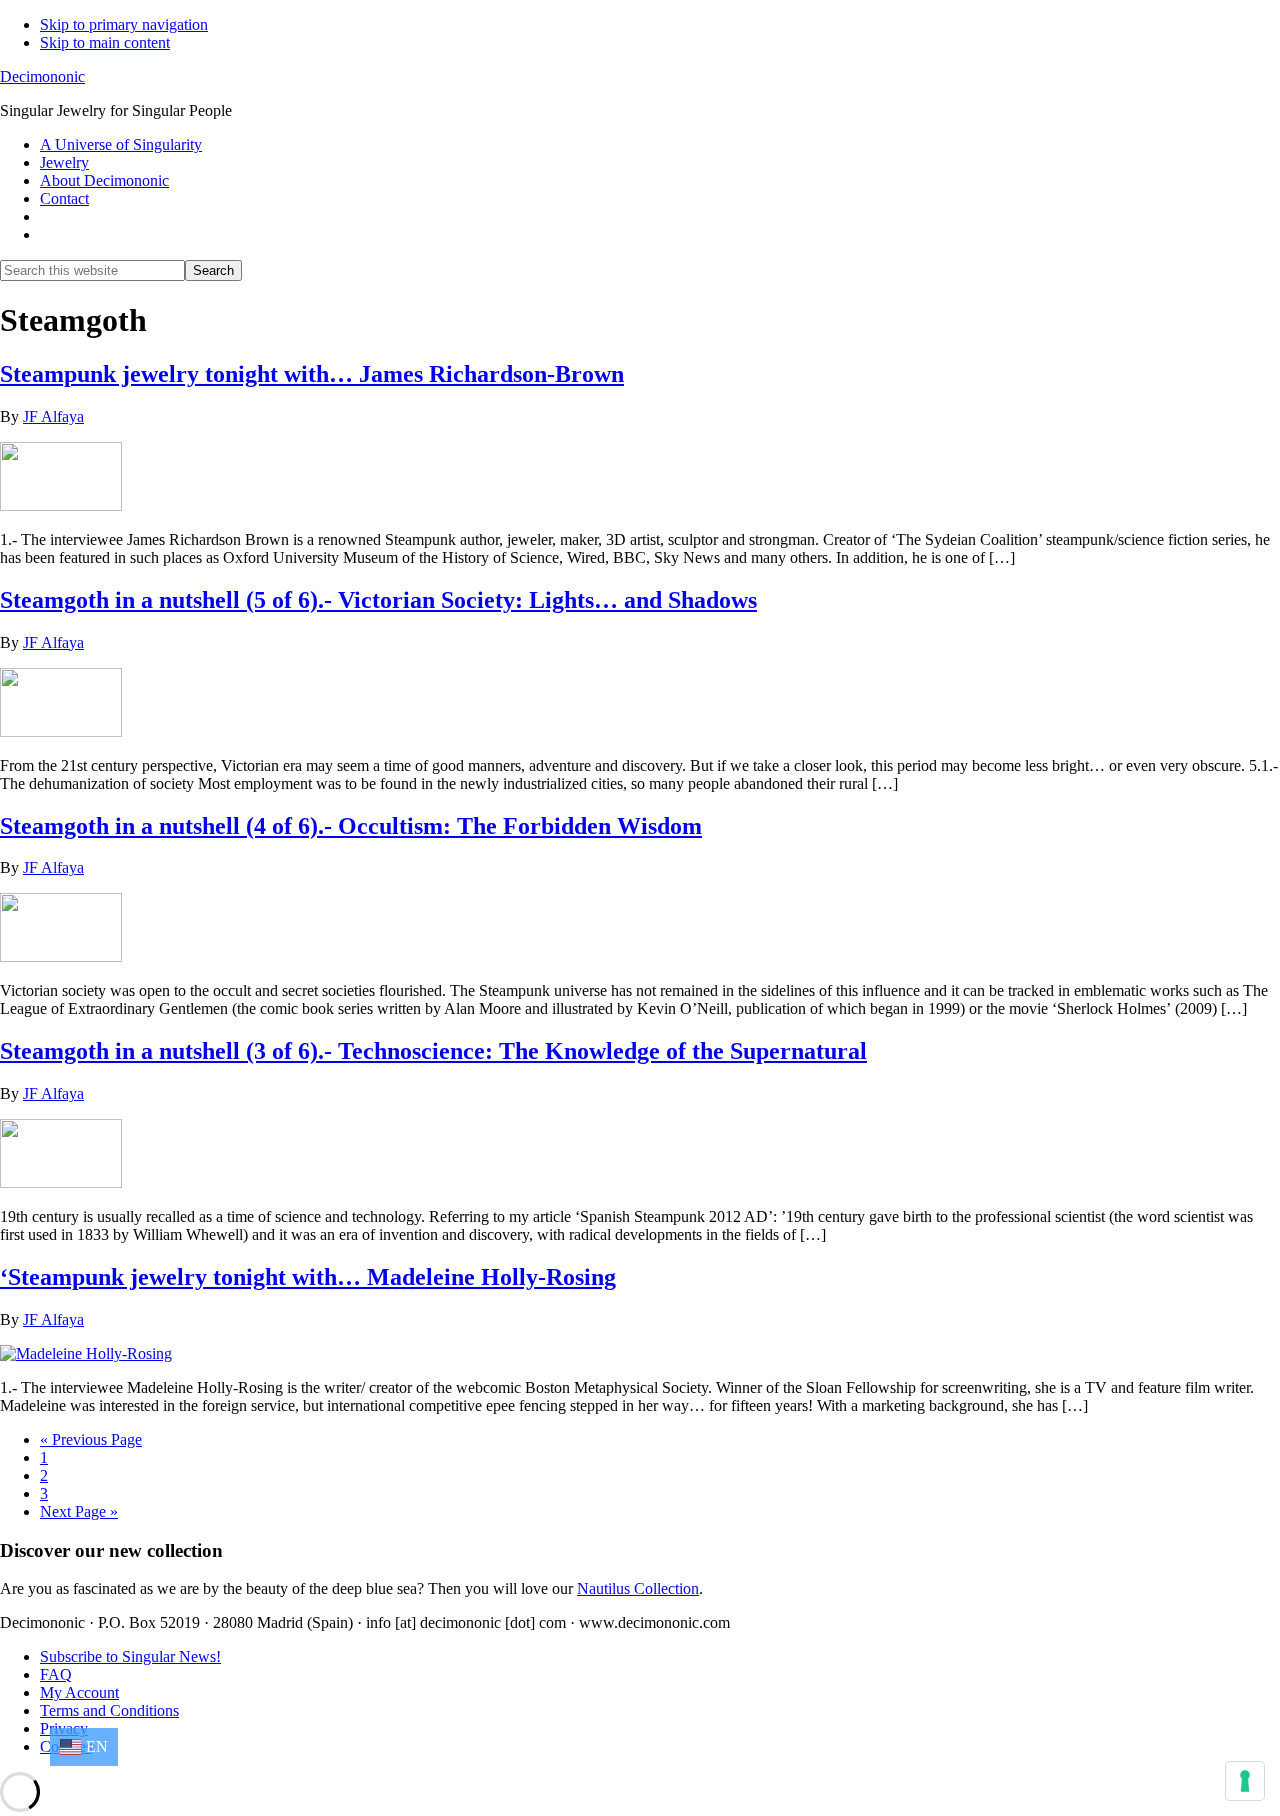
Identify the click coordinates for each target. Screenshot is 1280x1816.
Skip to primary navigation (124, 24)
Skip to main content (105, 42)
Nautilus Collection (638, 1588)
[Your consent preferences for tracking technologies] (1245, 1781)
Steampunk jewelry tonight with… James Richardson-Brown (312, 374)
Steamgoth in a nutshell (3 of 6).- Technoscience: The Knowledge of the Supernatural (433, 1051)
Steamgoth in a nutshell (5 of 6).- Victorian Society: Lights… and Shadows (378, 600)
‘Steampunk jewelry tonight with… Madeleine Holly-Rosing (308, 1277)
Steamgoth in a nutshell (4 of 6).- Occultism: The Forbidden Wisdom (351, 826)
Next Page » (79, 1511)
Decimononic (42, 76)
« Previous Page (91, 1439)
